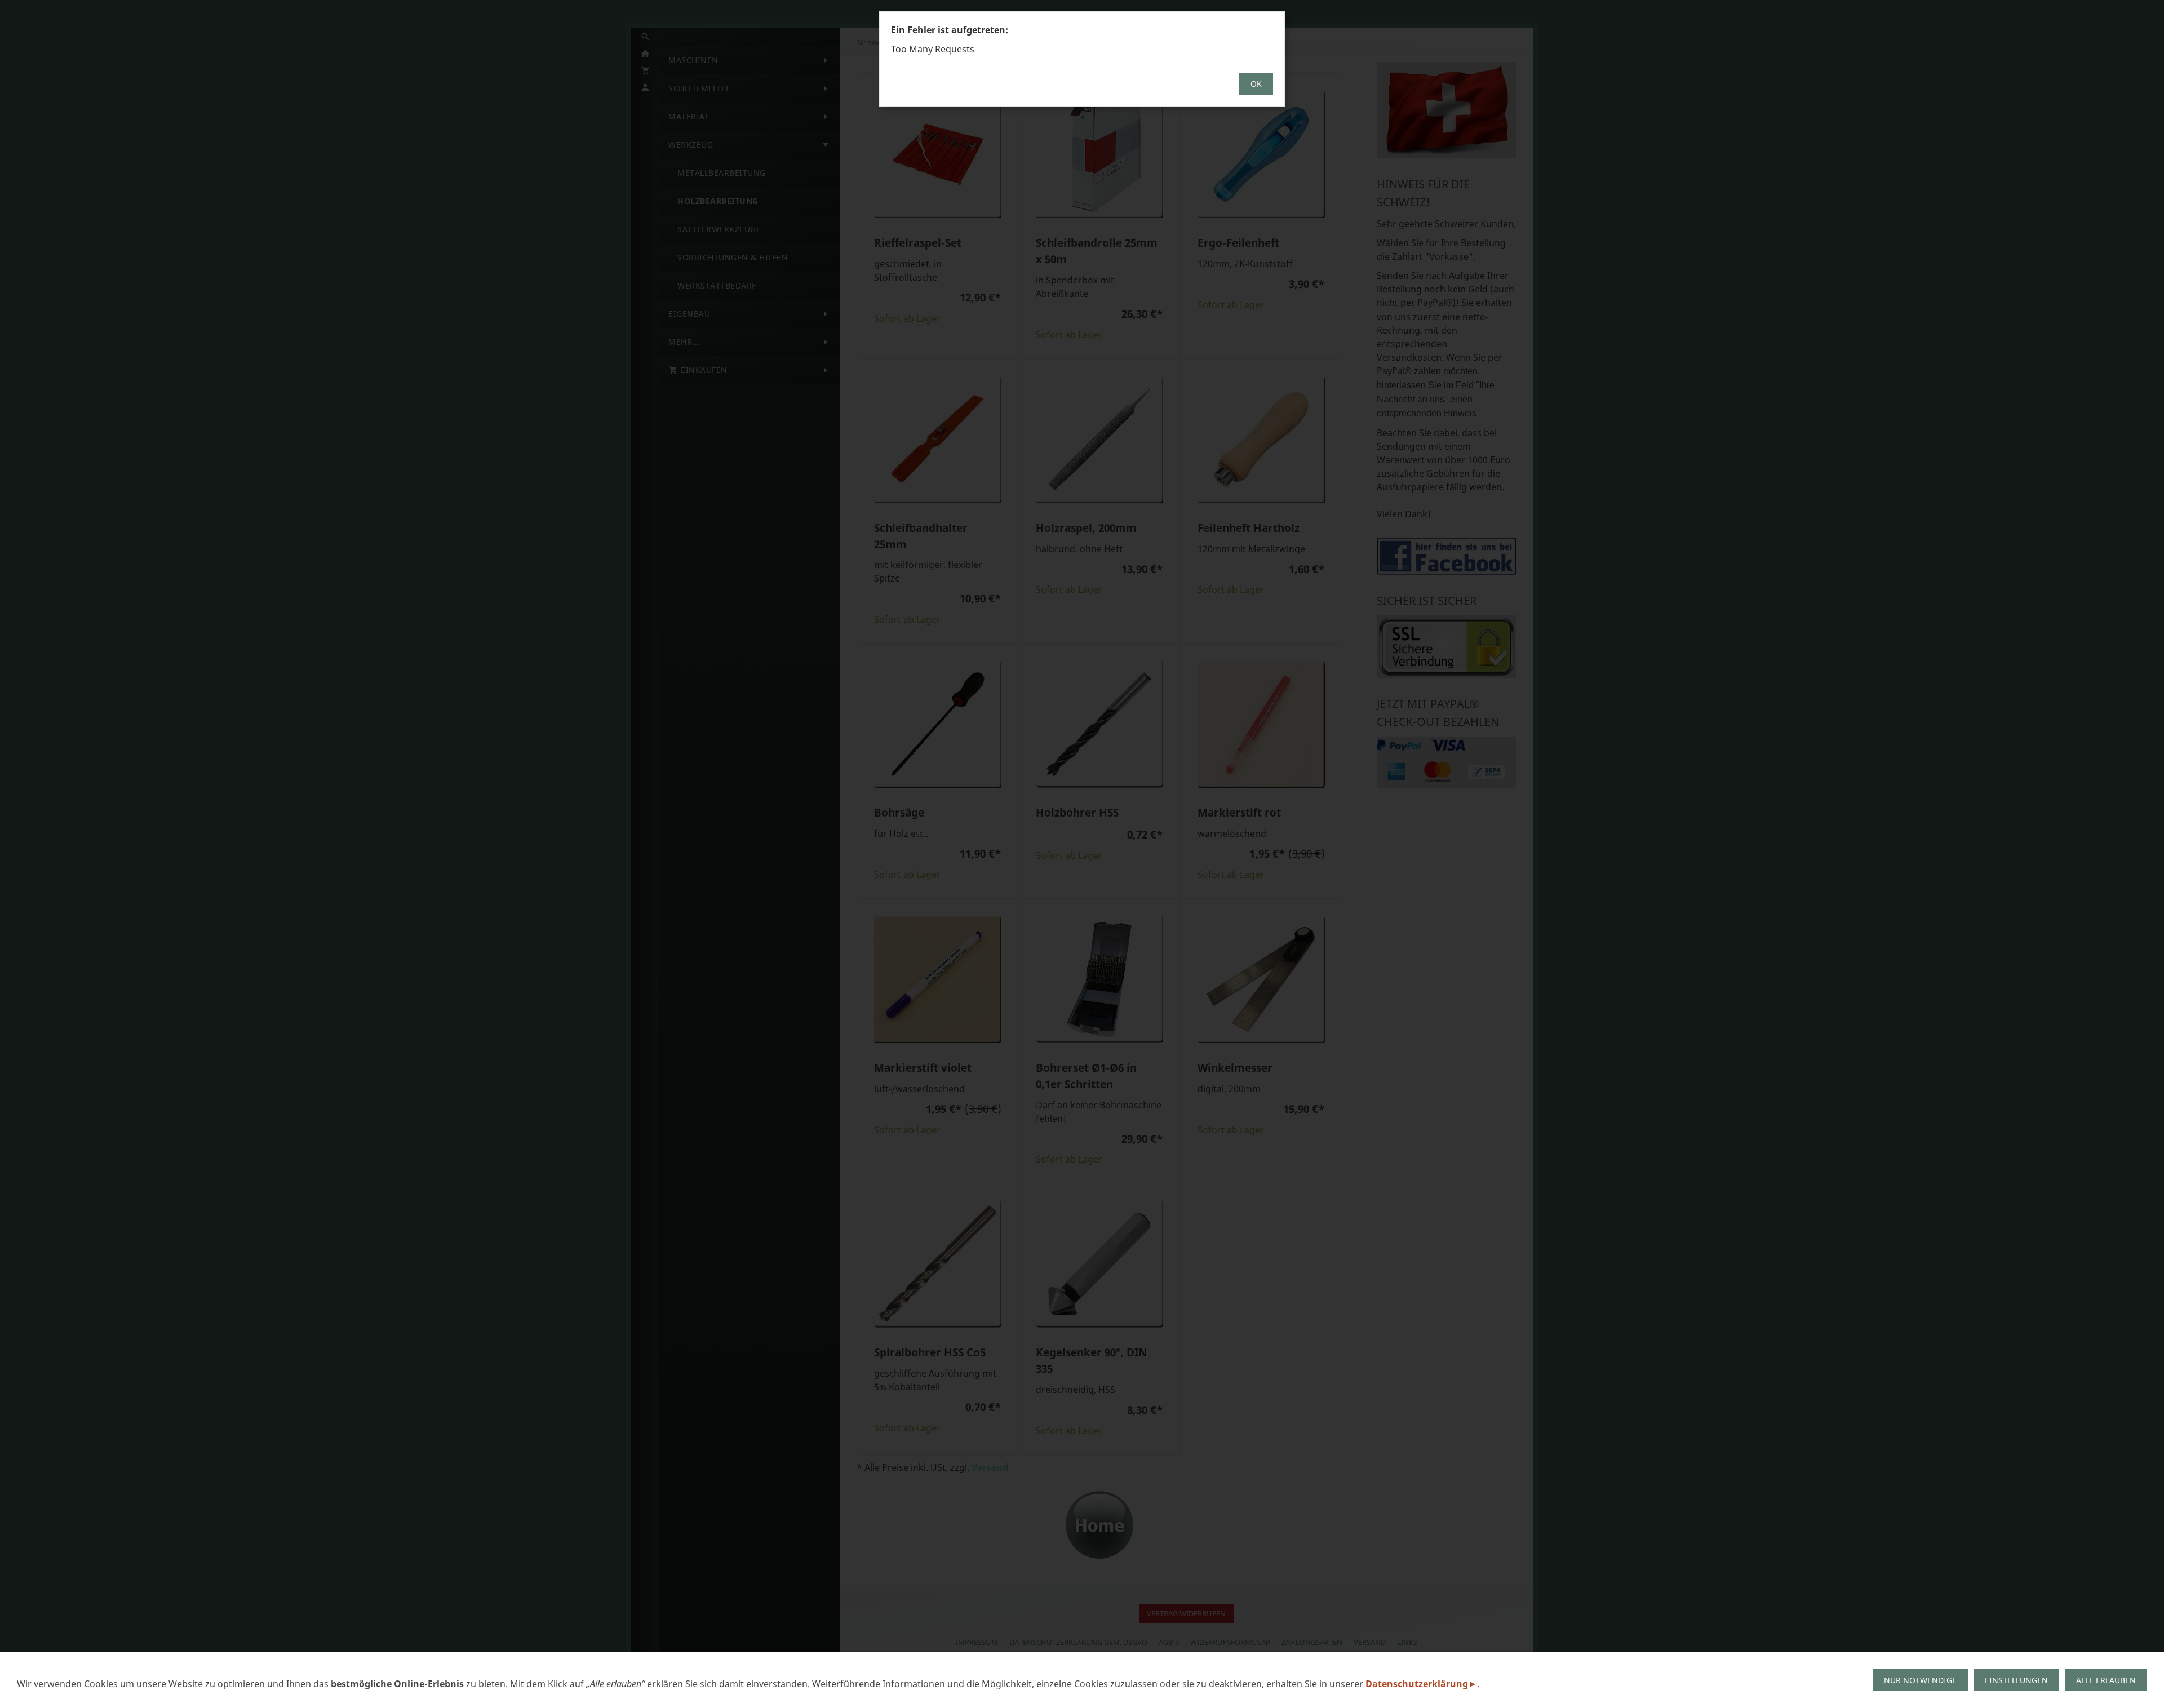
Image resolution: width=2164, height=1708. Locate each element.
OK (1256, 84)
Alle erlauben (2106, 1680)
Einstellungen (2016, 1680)
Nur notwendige (1920, 1680)
